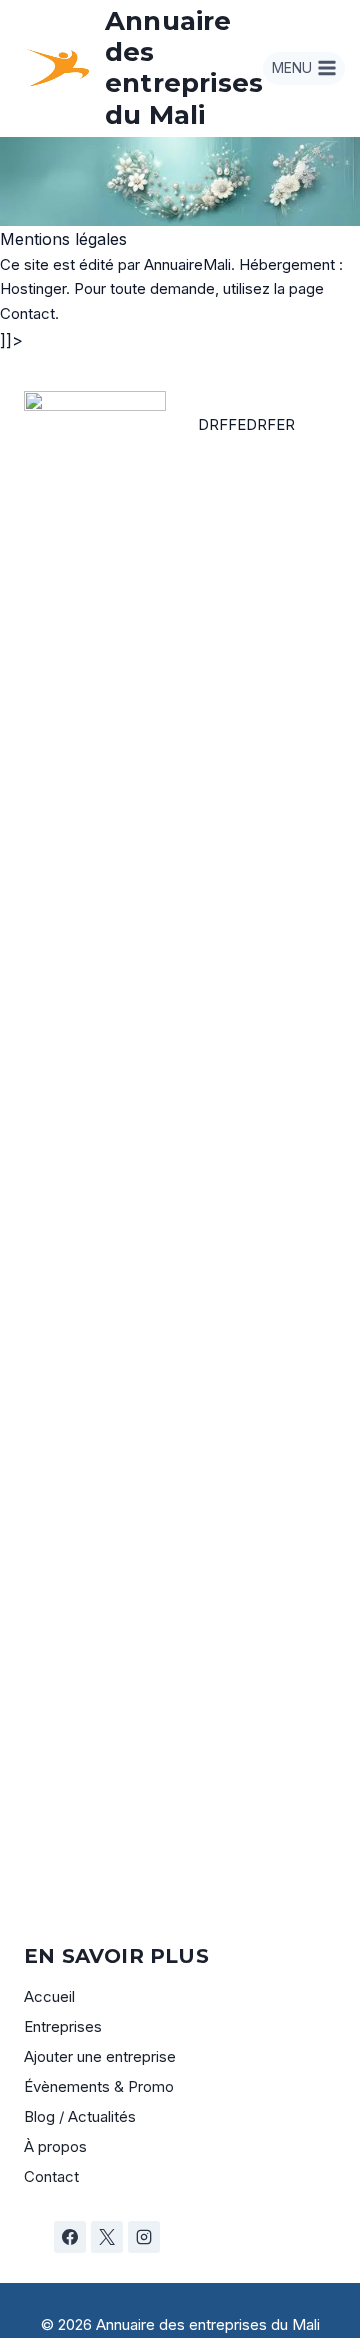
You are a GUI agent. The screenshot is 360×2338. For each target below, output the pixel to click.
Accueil (49, 1996)
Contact (51, 2176)
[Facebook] (70, 2237)
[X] (107, 2237)
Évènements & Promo (99, 2086)
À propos (55, 2146)
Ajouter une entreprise (100, 2056)
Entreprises (63, 2026)
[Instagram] (144, 2237)
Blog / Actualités (80, 2116)
